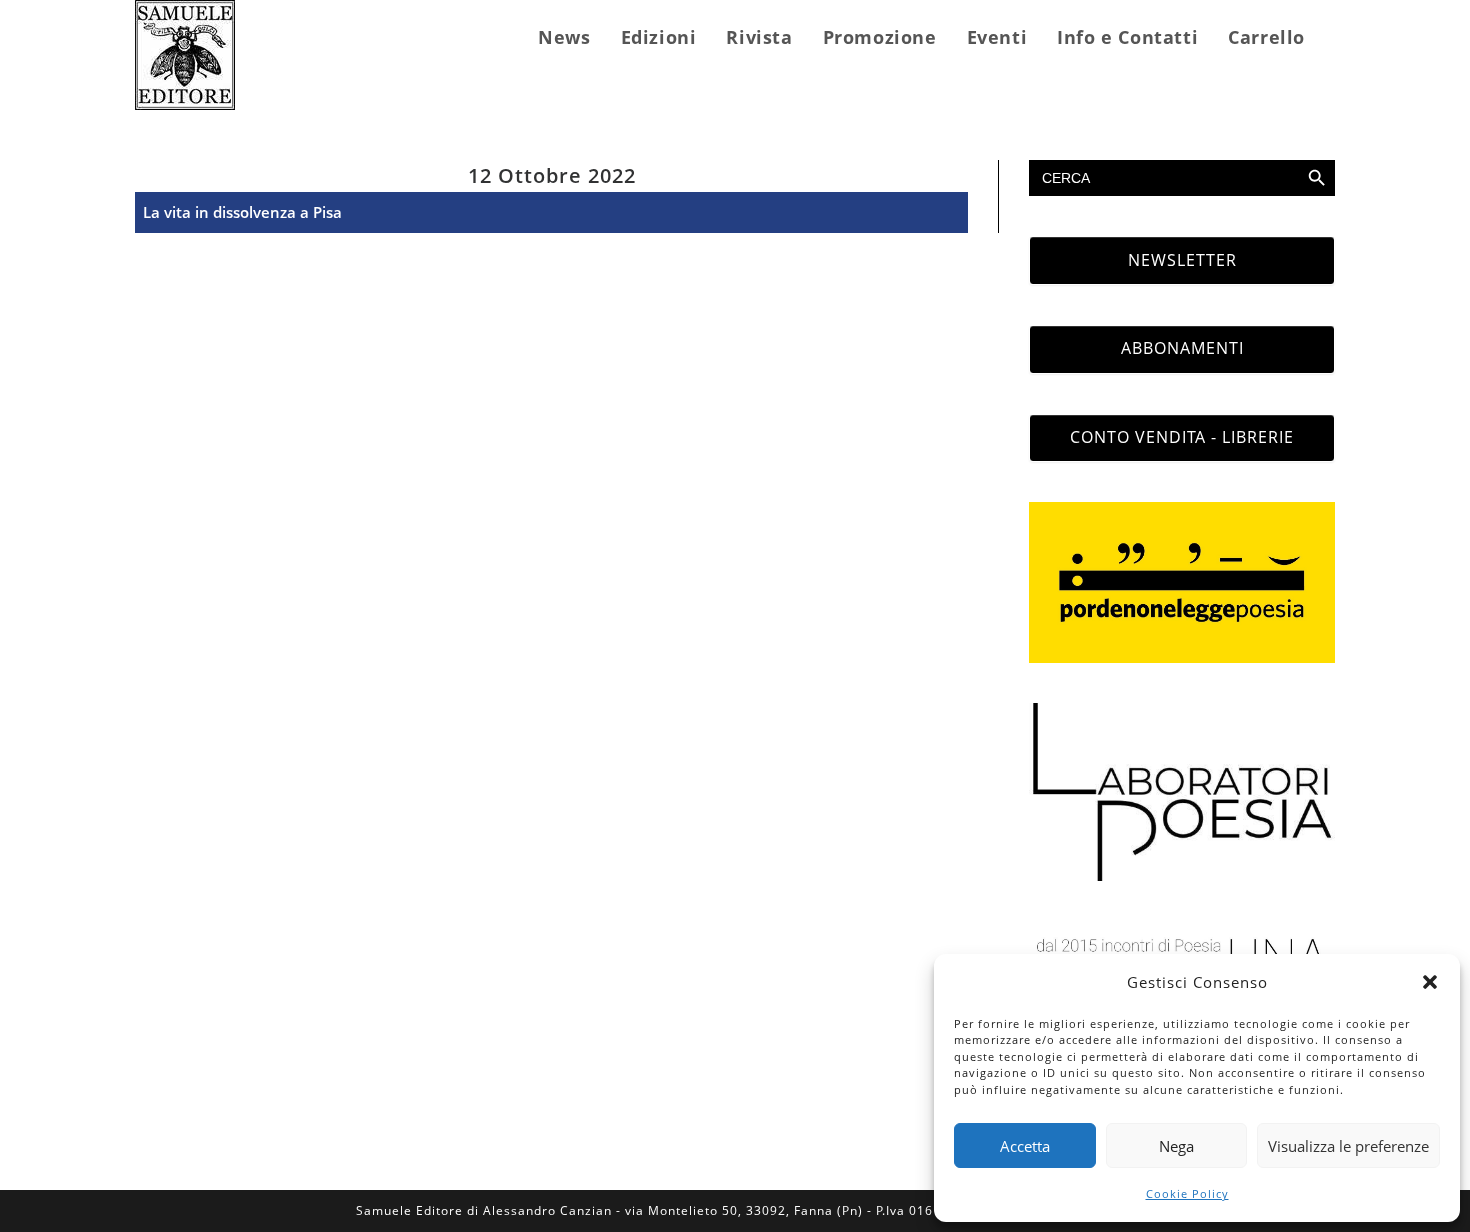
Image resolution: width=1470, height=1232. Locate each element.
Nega (1176, 1146)
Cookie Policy (1187, 1193)
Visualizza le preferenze (1348, 1146)
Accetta (1025, 1146)
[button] (1430, 982)
